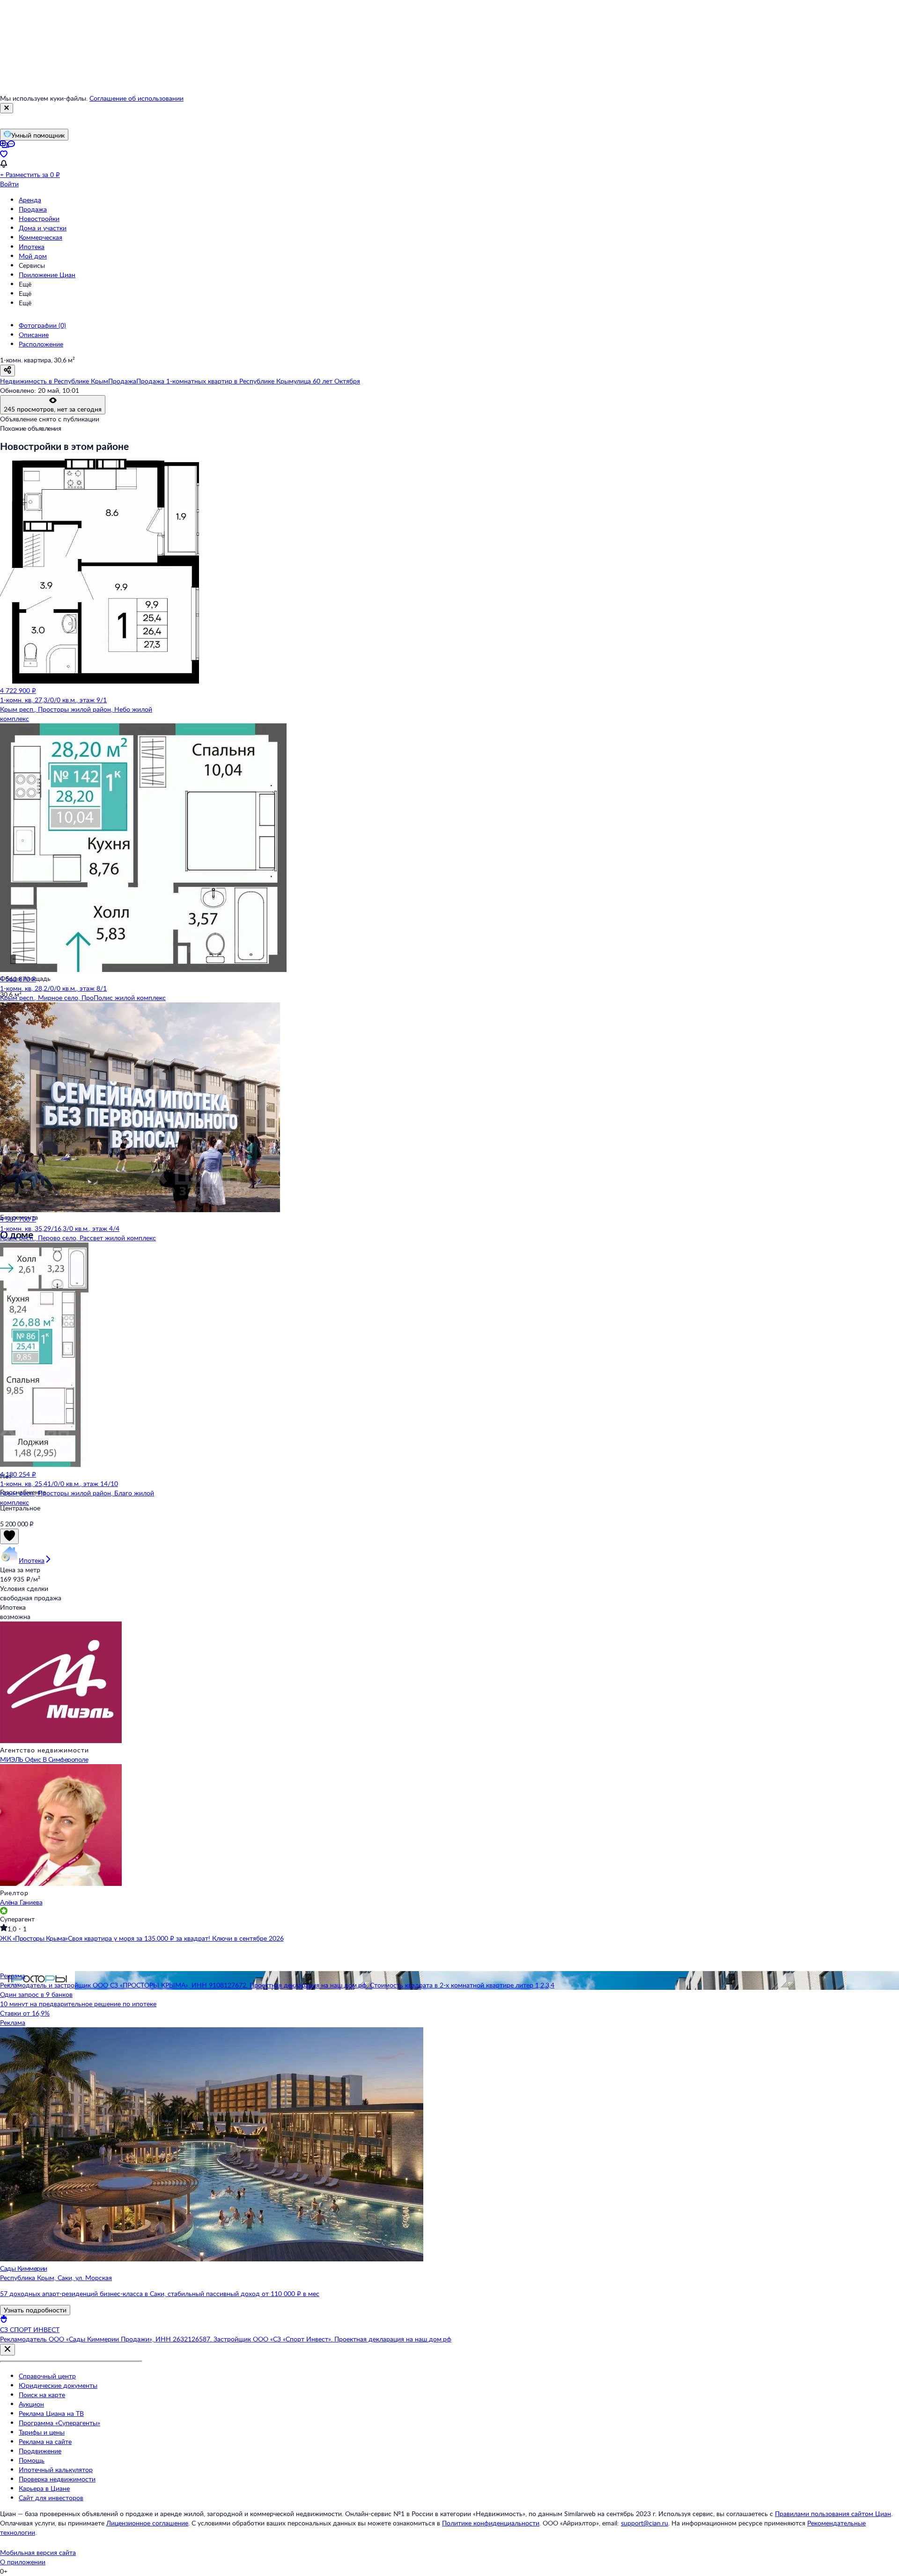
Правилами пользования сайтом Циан (833, 2513)
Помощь (32, 2460)
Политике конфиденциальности (491, 2523)
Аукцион (31, 2404)
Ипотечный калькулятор (56, 2469)
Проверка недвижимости (57, 2479)
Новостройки (39, 218)
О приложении (23, 2562)
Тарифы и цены (42, 2432)
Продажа (33, 209)
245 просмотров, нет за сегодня (53, 409)
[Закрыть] (7, 108)
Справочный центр (47, 2376)
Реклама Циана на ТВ (51, 2413)
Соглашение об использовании (136, 98)
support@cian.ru (645, 2523)
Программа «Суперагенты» (59, 2423)
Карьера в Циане (44, 2488)
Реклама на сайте (45, 2441)
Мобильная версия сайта (38, 2552)
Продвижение (40, 2451)
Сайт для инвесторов (51, 2498)
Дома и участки (43, 228)
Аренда (30, 200)
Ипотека (32, 247)
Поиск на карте (42, 2395)
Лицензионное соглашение (147, 2523)
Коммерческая (41, 237)
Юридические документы (58, 2385)
